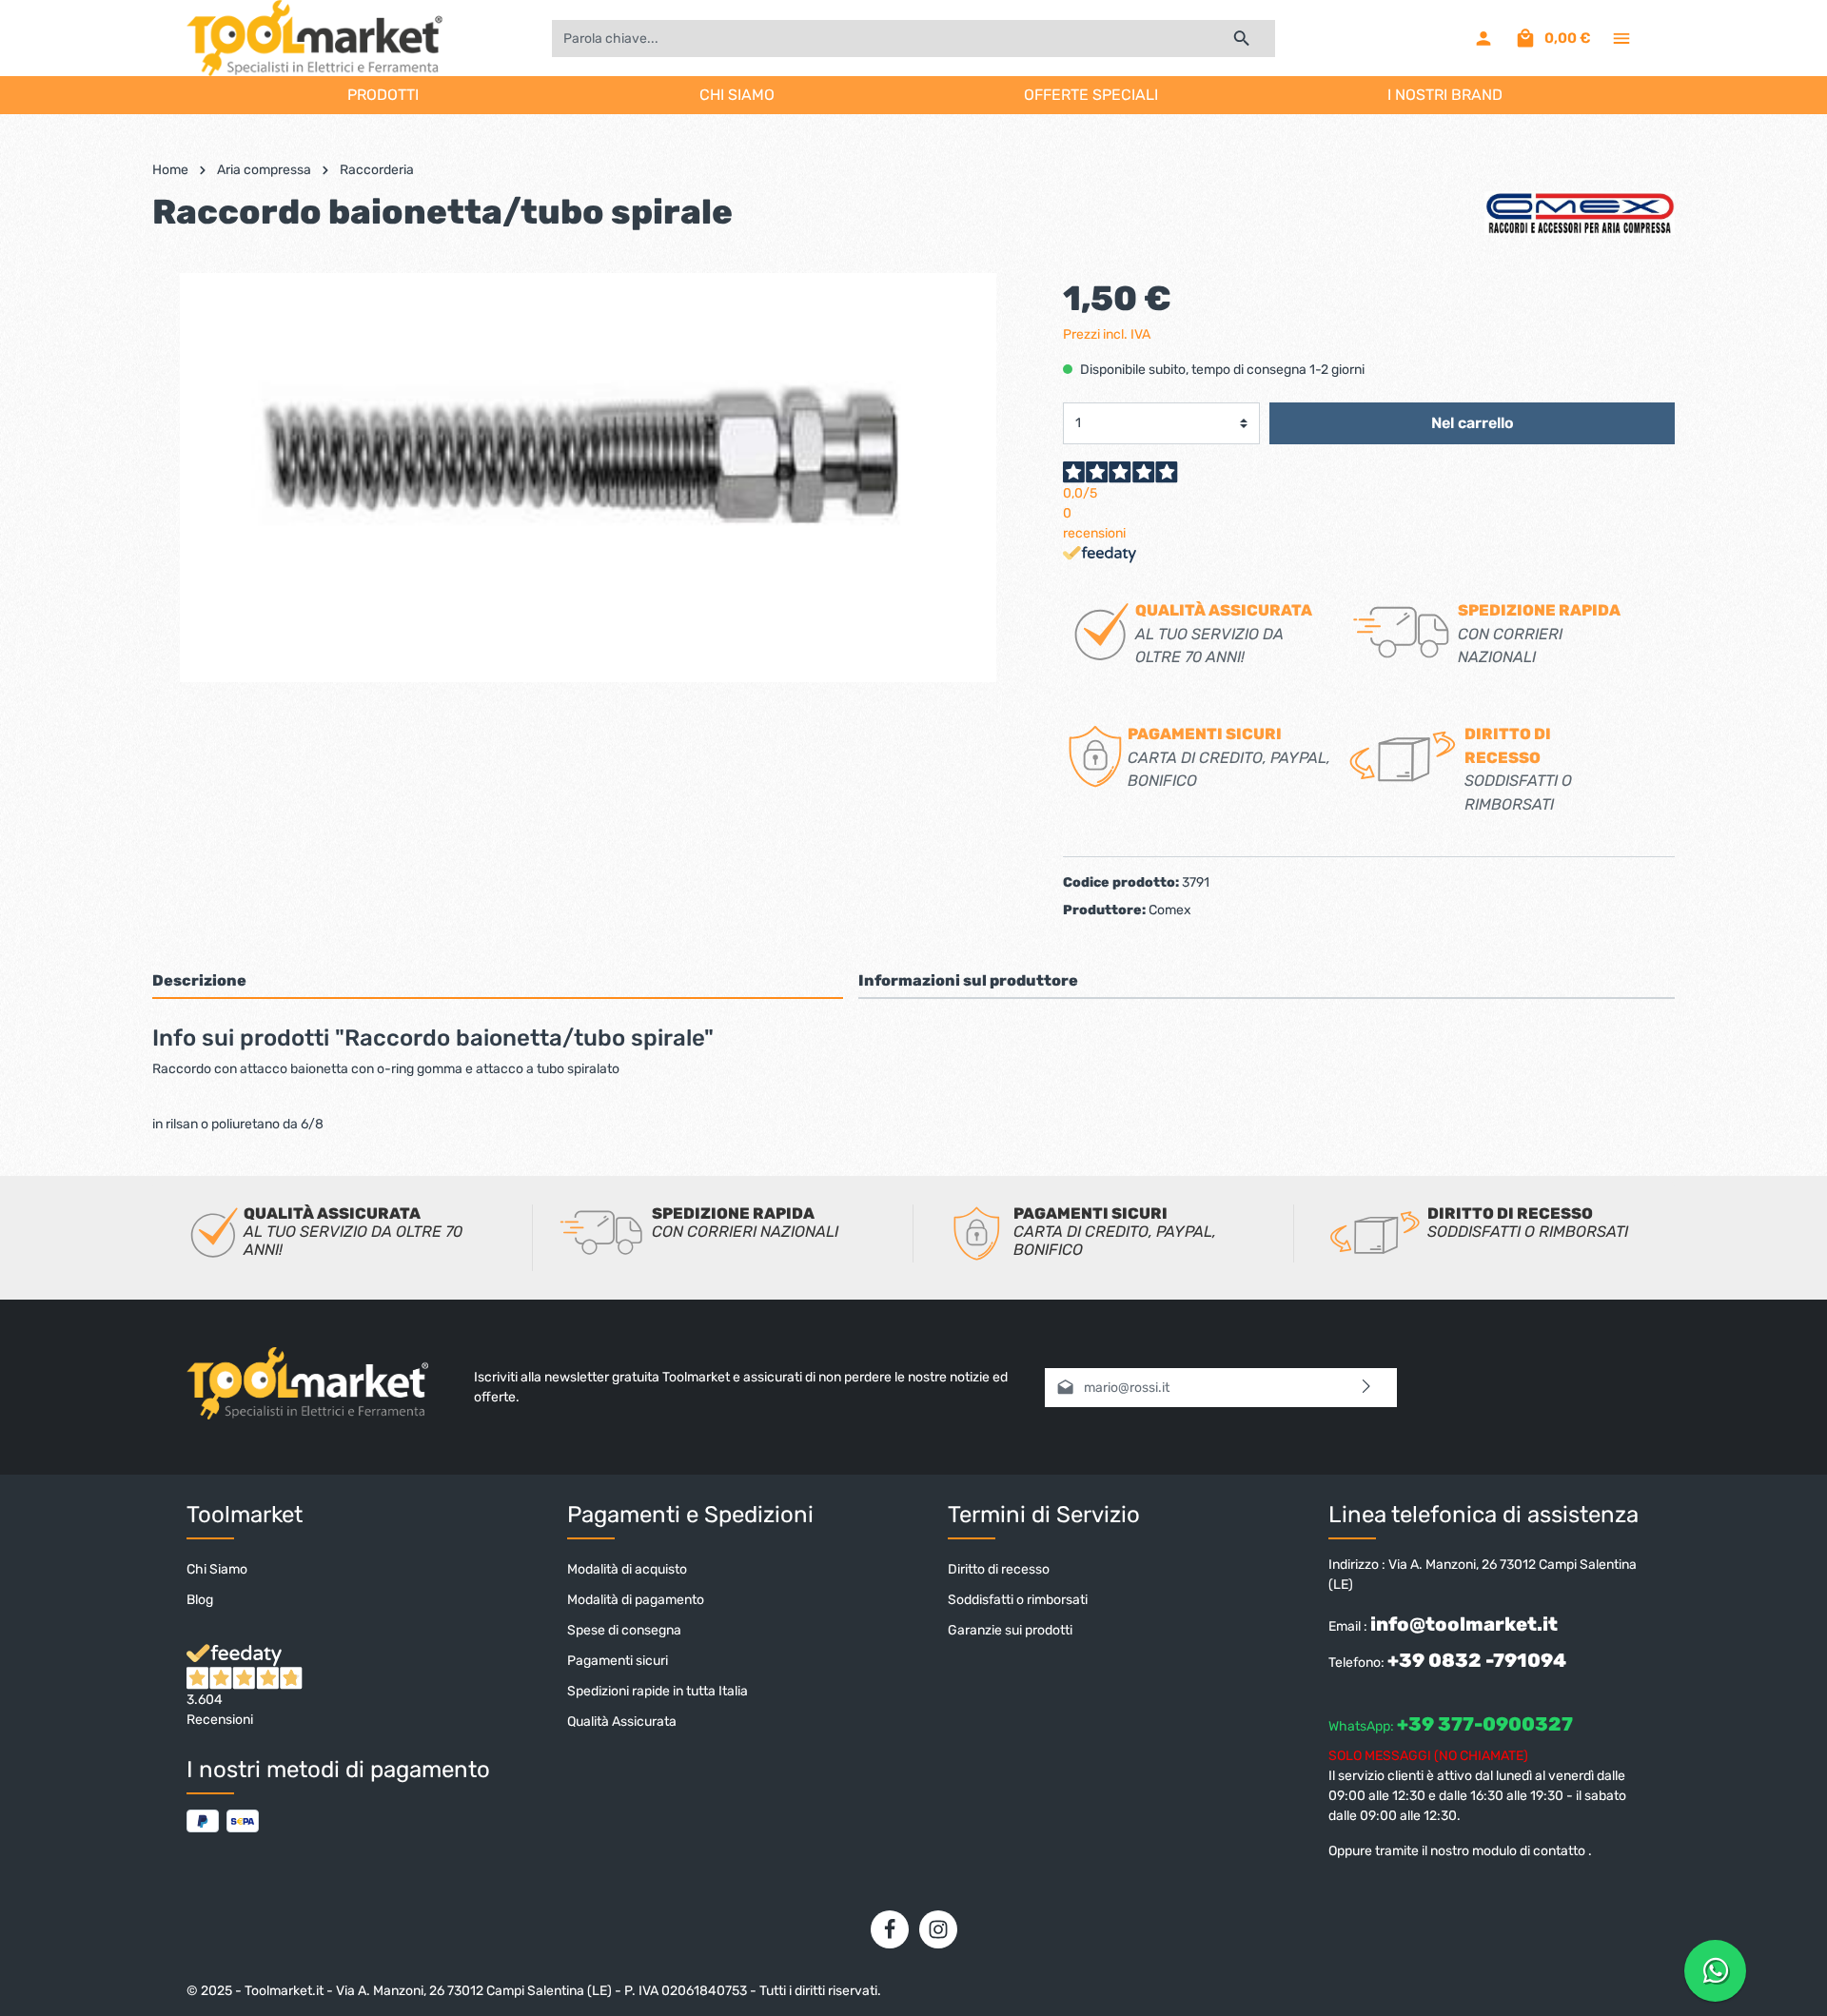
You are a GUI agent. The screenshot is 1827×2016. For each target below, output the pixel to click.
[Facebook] (890, 1929)
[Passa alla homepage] (314, 38)
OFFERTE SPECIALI (1091, 95)
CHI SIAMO (737, 95)
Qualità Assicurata (622, 1722)
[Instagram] (938, 1929)
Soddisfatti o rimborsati (1018, 1600)
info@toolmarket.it (1464, 1624)
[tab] (498, 980)
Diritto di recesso (999, 1569)
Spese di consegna (624, 1630)
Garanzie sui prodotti (1010, 1630)
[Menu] (1621, 38)
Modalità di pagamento (636, 1600)
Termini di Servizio (1044, 1515)
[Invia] (1367, 1388)
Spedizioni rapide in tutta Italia (658, 1691)
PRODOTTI (383, 95)
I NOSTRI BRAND (1445, 95)
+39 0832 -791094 (1477, 1660)
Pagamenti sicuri (618, 1661)
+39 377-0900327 (1485, 1724)
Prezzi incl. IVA (1107, 334)
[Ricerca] (1242, 39)
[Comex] (1580, 213)
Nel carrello (1473, 423)
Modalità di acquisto (627, 1569)
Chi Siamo (217, 1569)
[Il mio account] (1483, 38)
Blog (200, 1600)
